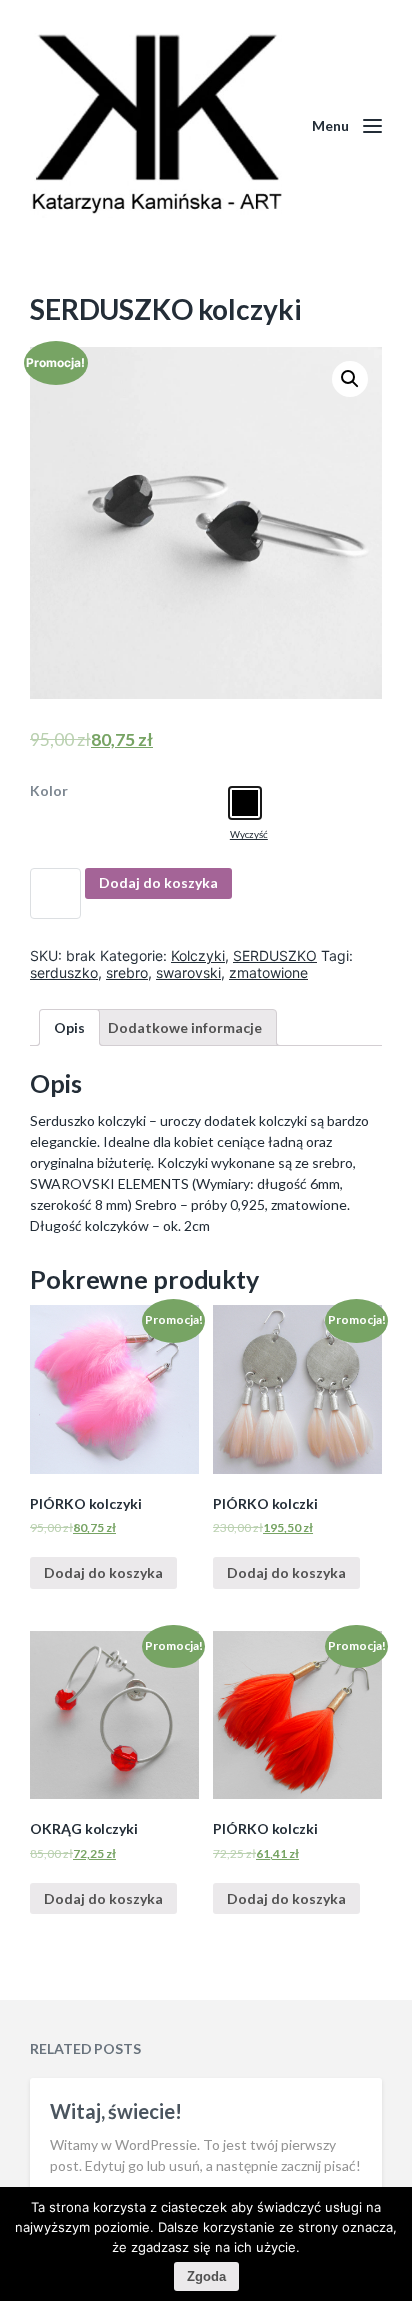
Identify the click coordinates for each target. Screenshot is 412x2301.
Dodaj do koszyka (158, 882)
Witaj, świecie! (116, 2111)
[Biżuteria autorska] (156, 125)
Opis (69, 1027)
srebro (127, 972)
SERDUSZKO (275, 955)
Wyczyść (249, 834)
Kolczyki (198, 955)
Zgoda (206, 2276)
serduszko (64, 972)
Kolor (49, 791)
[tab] (69, 1027)
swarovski (188, 972)
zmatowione (268, 972)
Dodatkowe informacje (185, 1027)
